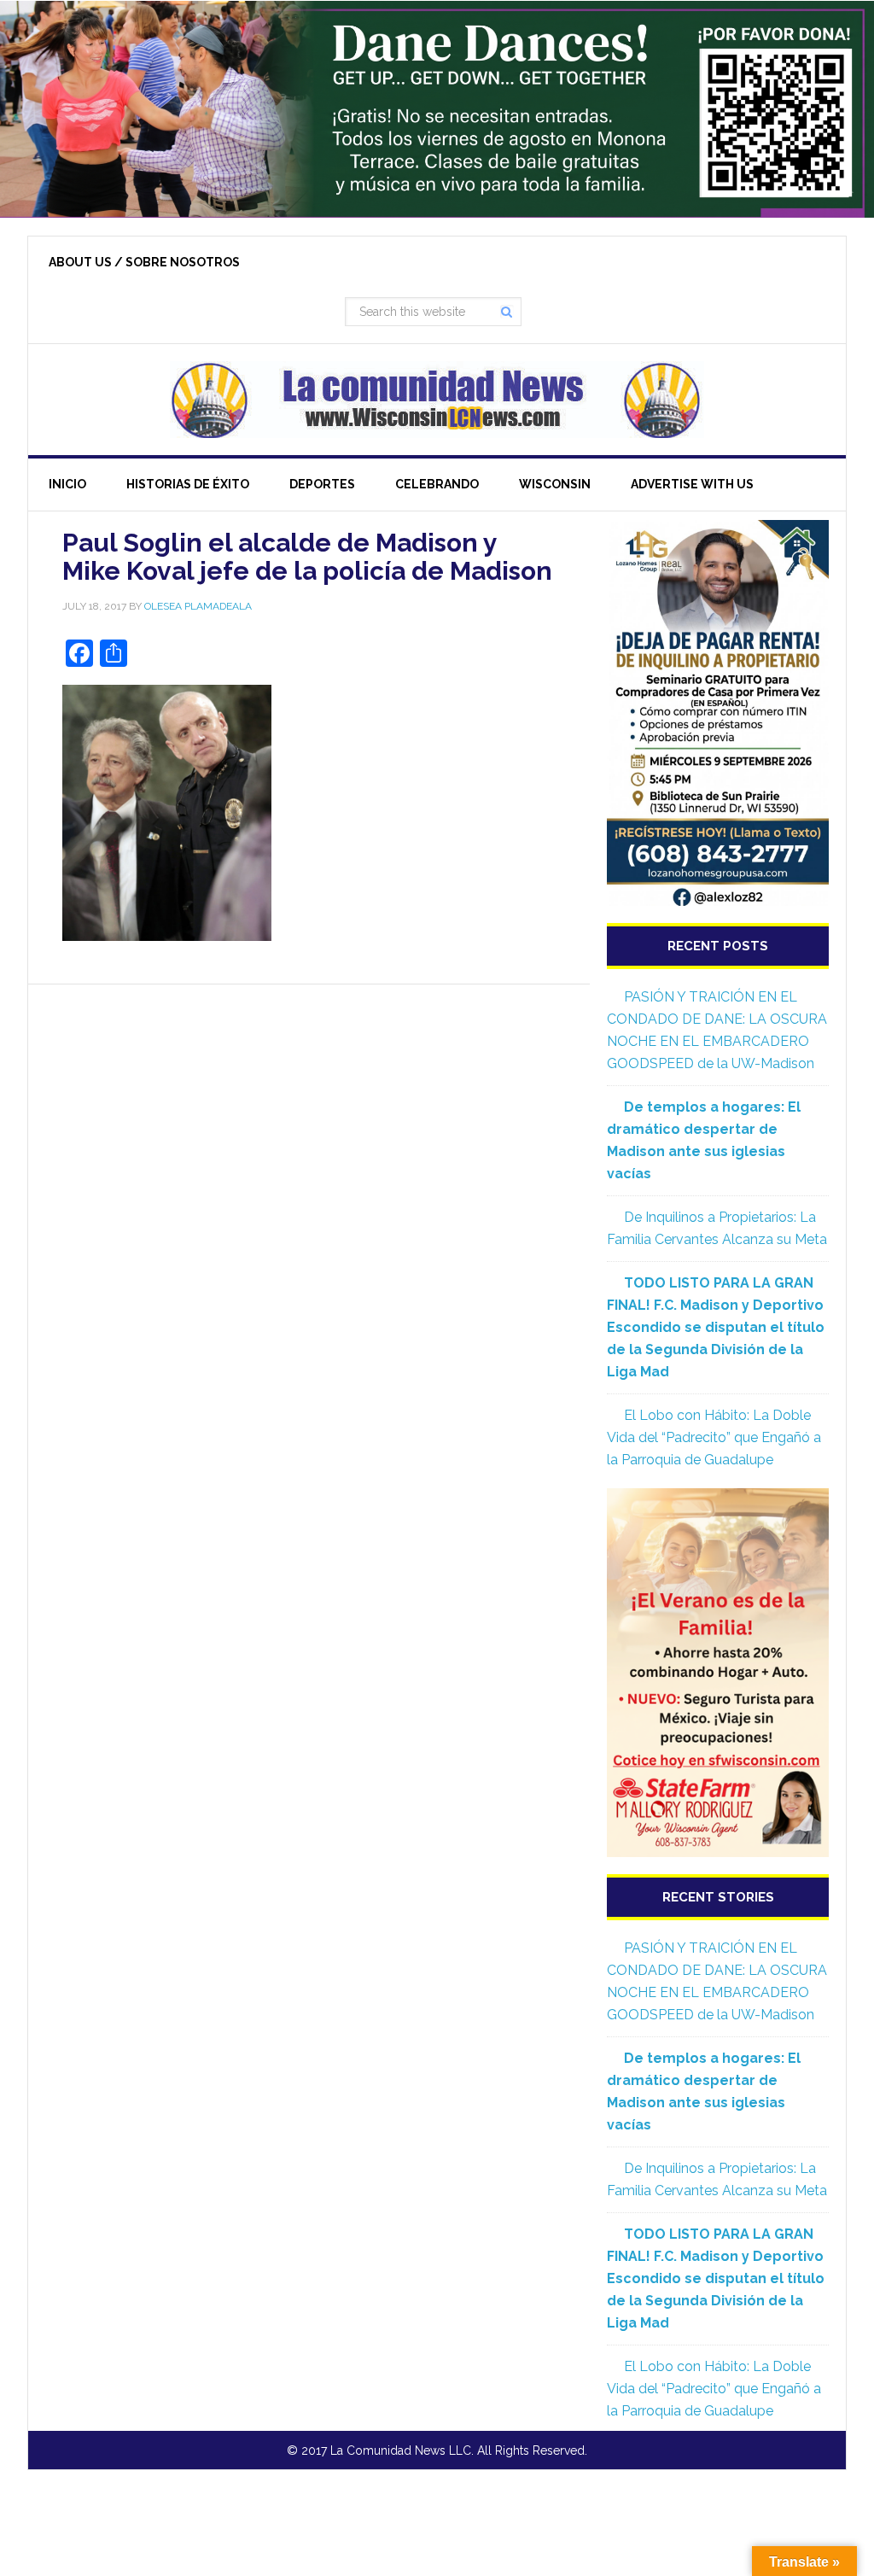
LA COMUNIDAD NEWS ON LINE (437, 400)
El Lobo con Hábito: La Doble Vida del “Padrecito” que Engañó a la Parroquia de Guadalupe (714, 1437)
